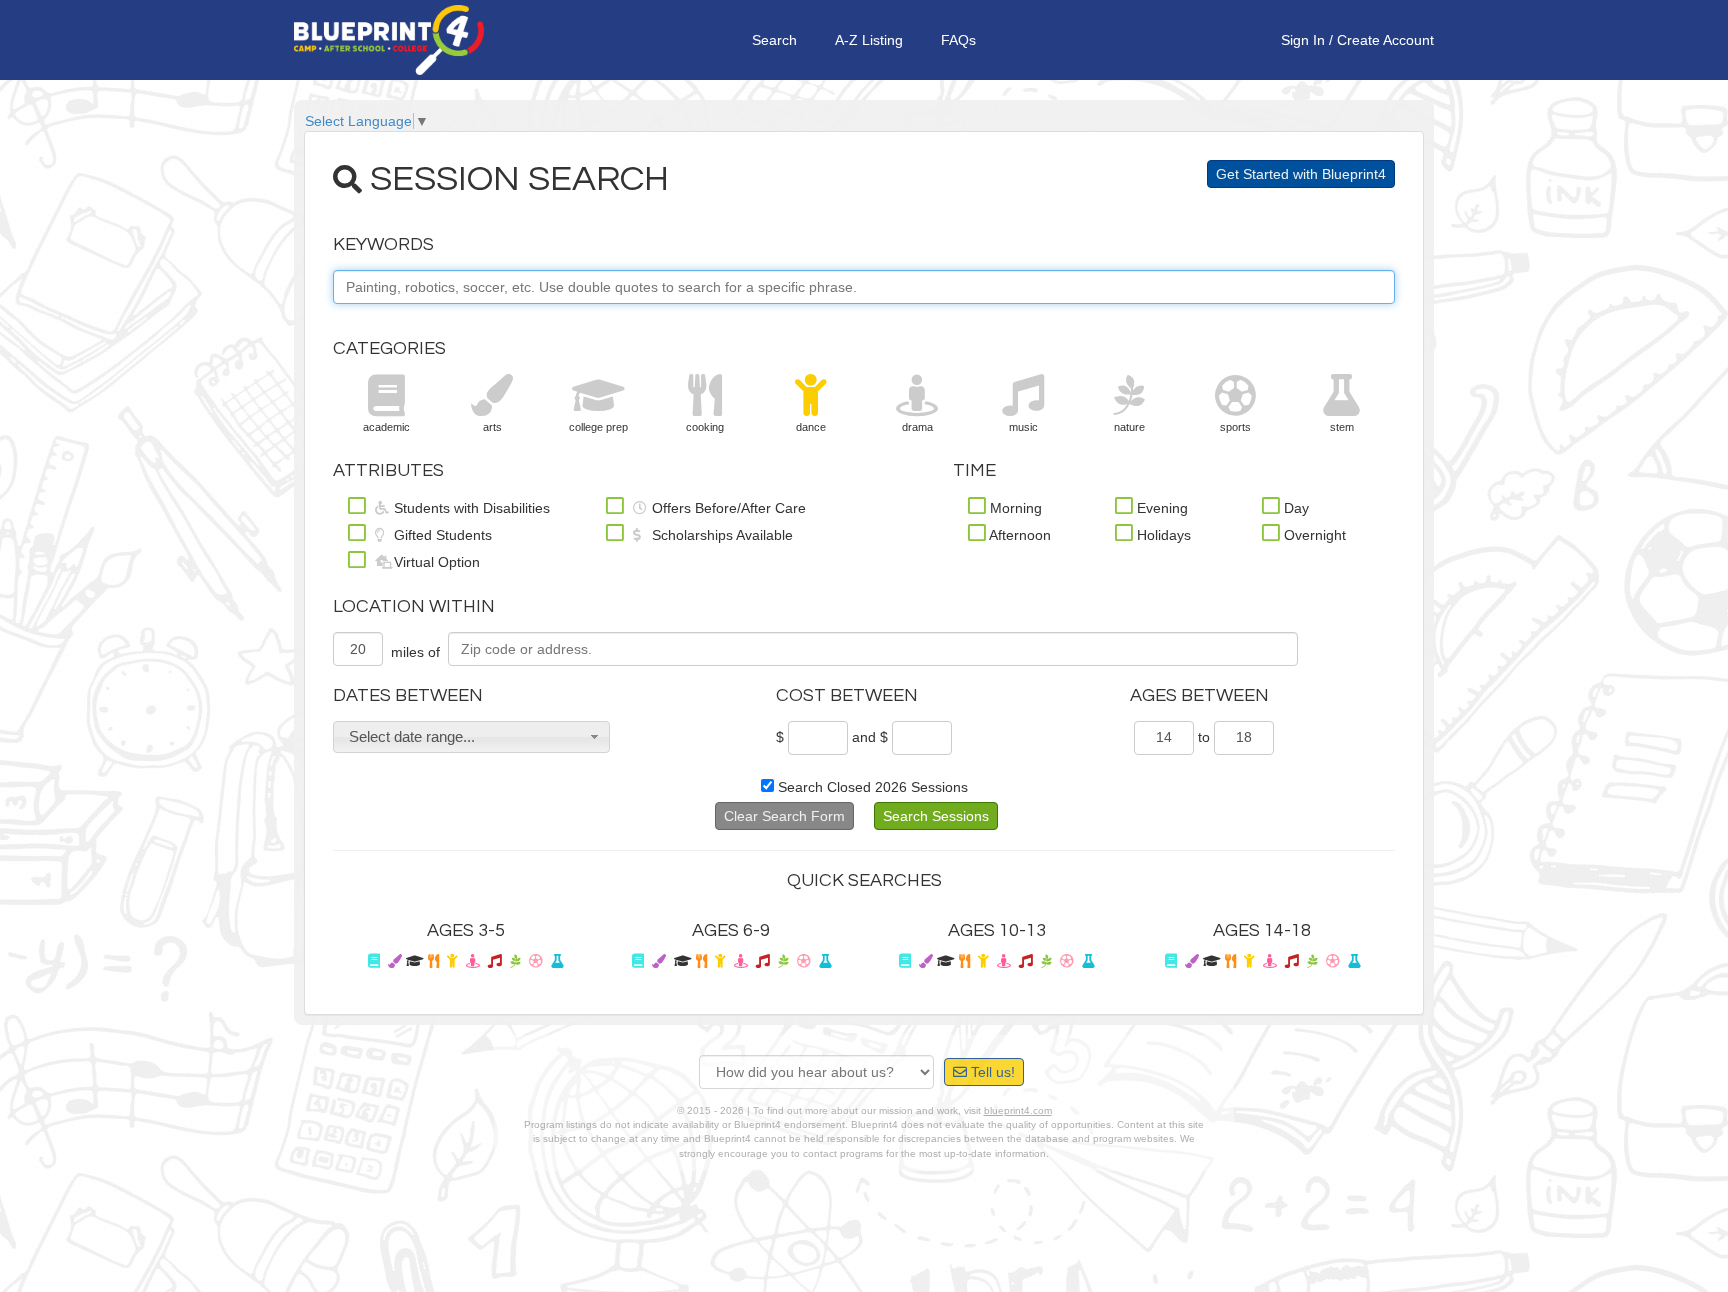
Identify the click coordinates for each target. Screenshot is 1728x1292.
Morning (1014, 508)
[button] (471, 737)
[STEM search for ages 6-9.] (825, 961)
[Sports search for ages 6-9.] (804, 961)
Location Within (414, 606)
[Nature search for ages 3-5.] (515, 961)
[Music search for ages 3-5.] (495, 961)
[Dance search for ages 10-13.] (983, 961)
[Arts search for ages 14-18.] (1192, 961)
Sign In (1303, 40)
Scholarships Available (720, 535)
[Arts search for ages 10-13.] (926, 961)
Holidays (1162, 535)
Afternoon (1018, 535)
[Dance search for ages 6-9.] (720, 961)
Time (974, 470)
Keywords (383, 244)
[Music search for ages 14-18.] (1292, 961)
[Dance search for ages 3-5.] (452, 961)
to (1204, 737)
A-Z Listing (869, 40)
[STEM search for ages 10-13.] (1088, 961)
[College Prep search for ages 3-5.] (415, 961)
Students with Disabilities (470, 508)
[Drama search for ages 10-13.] (1004, 961)
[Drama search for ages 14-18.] (1270, 961)
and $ (870, 737)
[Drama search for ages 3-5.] (473, 961)
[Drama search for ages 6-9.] (741, 961)
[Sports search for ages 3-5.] (536, 961)
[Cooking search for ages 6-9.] (701, 961)
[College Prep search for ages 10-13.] (946, 961)
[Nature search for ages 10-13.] (1046, 961)
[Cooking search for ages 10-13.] (964, 961)
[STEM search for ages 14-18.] (1354, 961)
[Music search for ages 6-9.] (763, 961)
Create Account (1385, 40)
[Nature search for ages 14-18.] (1312, 961)
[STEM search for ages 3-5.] (557, 961)
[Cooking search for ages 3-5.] (433, 961)
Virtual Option (435, 562)
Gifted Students (441, 535)
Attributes (388, 470)
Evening (1160, 508)
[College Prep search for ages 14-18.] (1212, 961)
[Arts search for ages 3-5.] (395, 961)
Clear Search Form (784, 816)
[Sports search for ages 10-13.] (1067, 961)
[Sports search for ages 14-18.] (1333, 961)
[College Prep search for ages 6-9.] (683, 961)
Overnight (1313, 535)
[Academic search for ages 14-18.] (1171, 961)
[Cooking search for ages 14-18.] (1230, 961)
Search (774, 40)
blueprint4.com (1018, 1110)
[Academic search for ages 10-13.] (905, 961)
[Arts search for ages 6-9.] (659, 961)
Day (1294, 508)
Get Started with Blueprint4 (1301, 174)
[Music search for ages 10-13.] (1026, 961)
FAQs (958, 40)
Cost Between (847, 695)
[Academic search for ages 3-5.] (374, 961)
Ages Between (1199, 695)
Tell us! (991, 1072)
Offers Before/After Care (727, 508)
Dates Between (408, 695)
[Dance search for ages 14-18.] (1249, 961)
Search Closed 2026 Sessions (871, 787)
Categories (389, 348)
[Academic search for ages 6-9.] (638, 961)
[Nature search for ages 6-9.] (783, 961)
